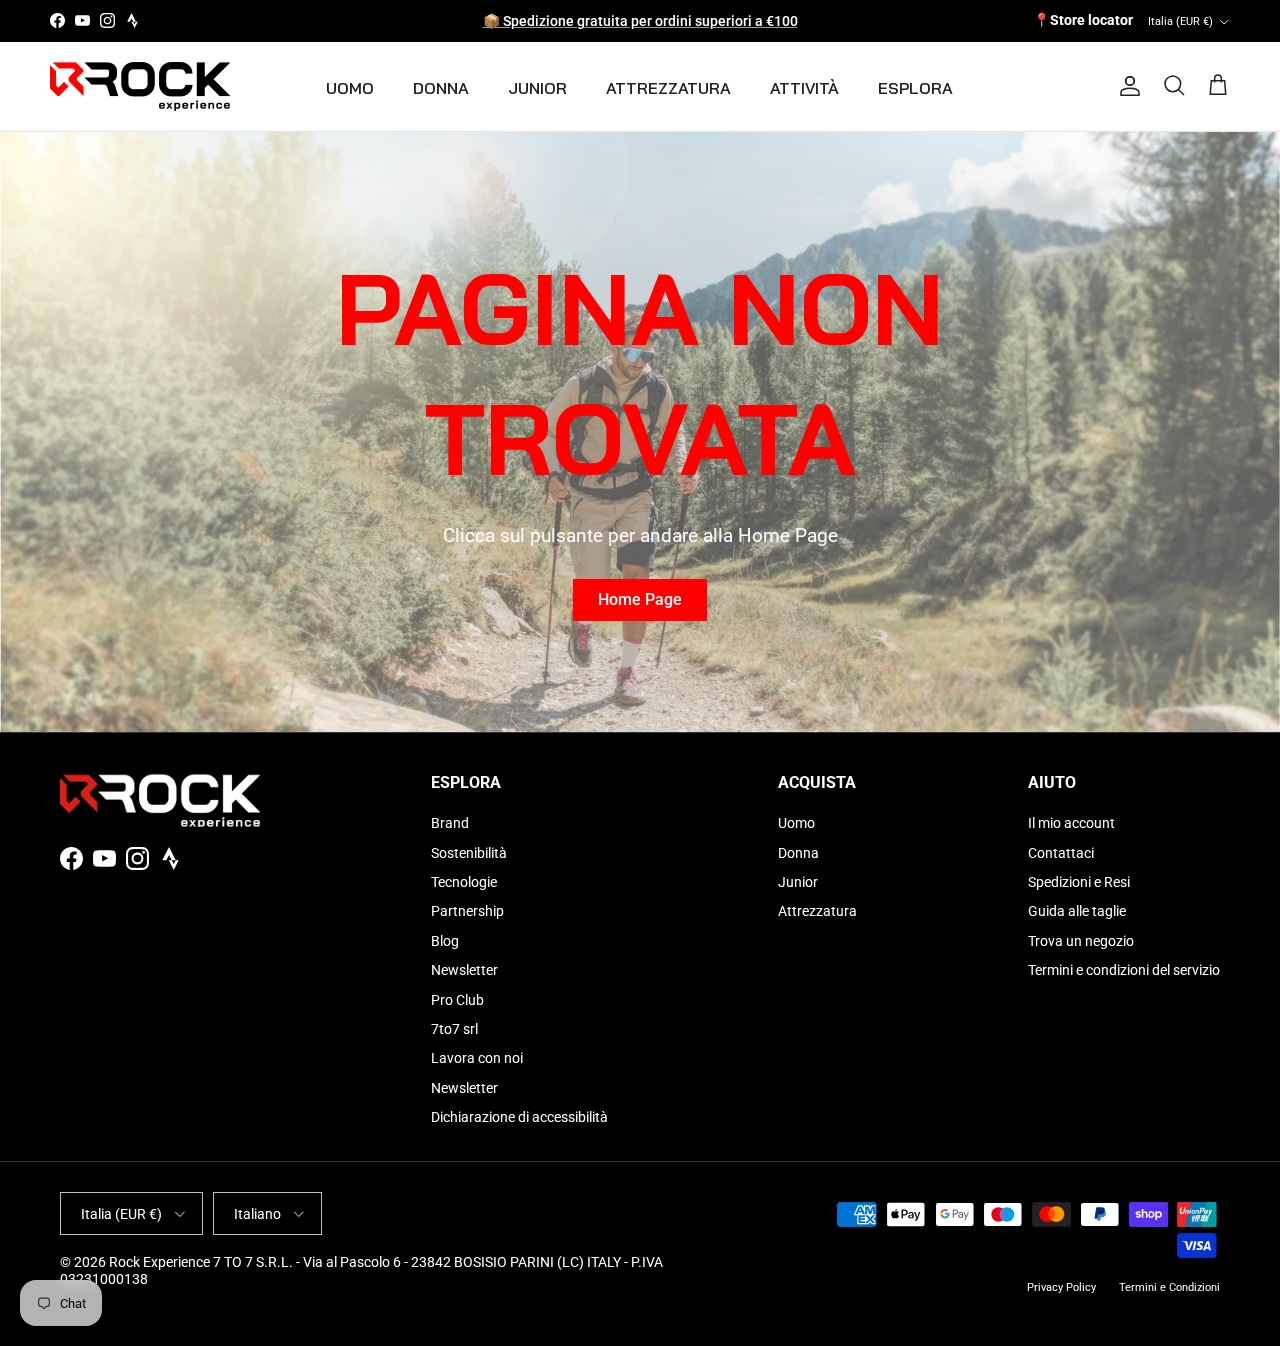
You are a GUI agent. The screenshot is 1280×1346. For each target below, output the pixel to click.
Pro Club (457, 1000)
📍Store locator (1083, 20)
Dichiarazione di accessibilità (519, 1117)
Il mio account (1071, 823)
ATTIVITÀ (804, 88)
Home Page (640, 599)
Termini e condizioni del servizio (1124, 970)
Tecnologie (464, 882)
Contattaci (1061, 853)
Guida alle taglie (1077, 911)
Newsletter (464, 970)
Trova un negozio (1081, 941)
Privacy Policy (1061, 1287)
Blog (445, 941)
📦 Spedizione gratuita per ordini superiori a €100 (640, 21)
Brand (450, 823)
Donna (798, 853)
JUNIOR (537, 88)
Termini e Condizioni (1169, 1287)
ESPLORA (915, 88)
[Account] (1126, 86)
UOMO (350, 88)
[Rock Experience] (140, 86)
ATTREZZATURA (668, 88)
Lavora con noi (477, 1058)
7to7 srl (454, 1029)
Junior (798, 882)
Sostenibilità (469, 853)
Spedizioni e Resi (1079, 882)
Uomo (796, 823)
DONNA (441, 88)
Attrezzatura (817, 911)
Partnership (467, 911)
